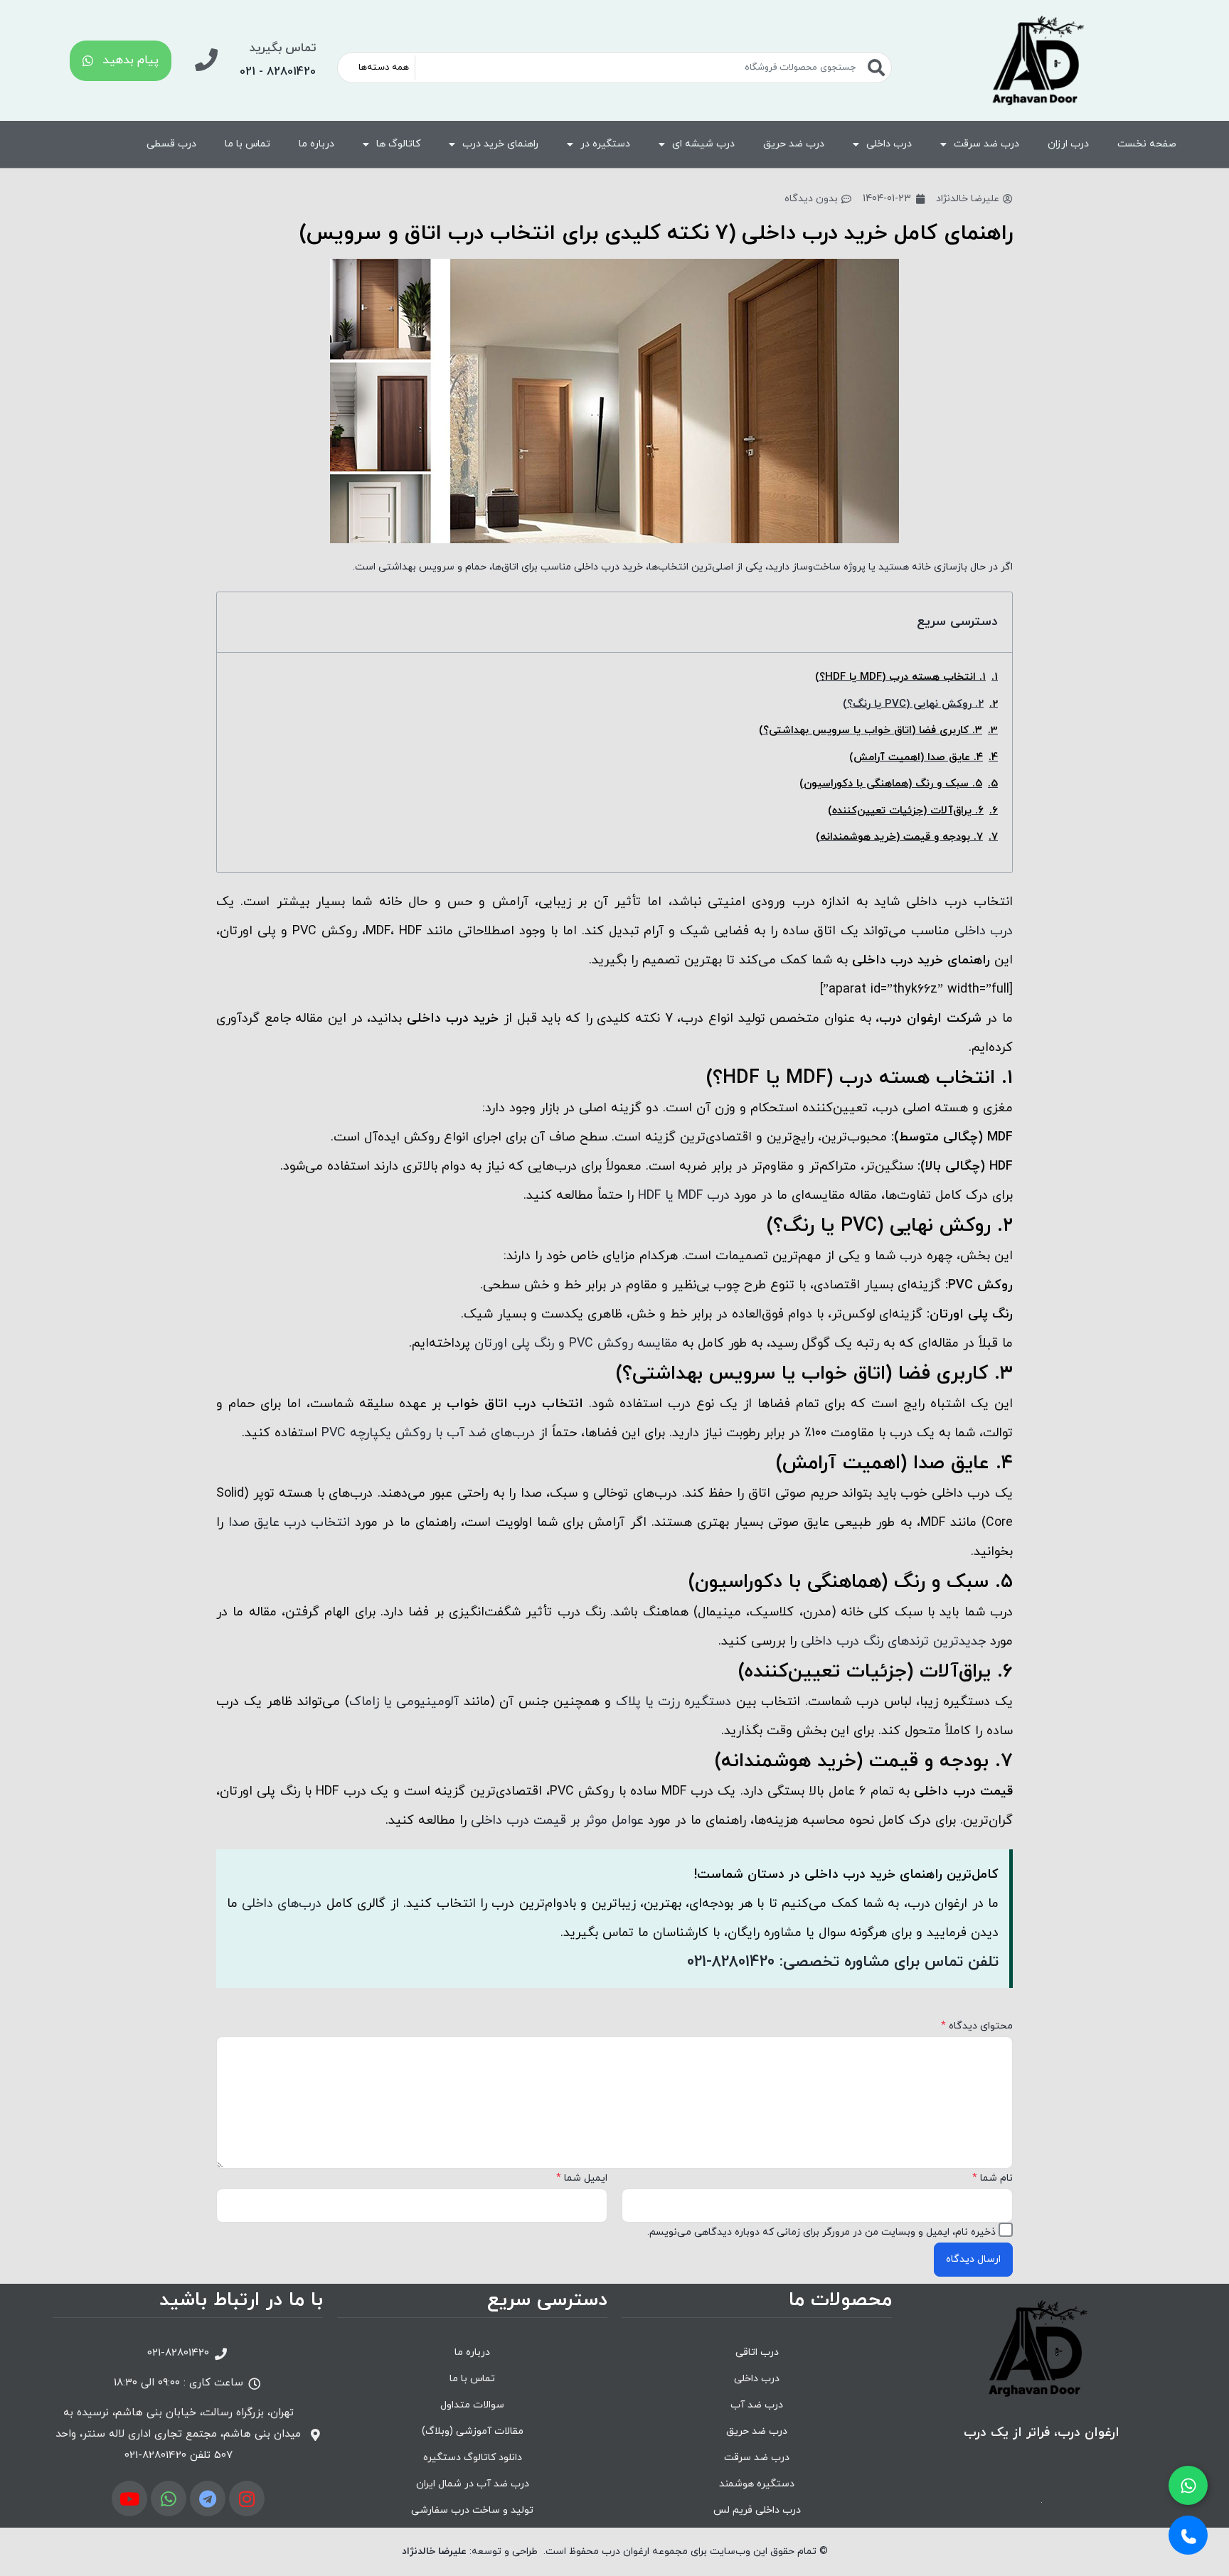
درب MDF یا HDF (684, 1196)
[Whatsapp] (169, 2498)
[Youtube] (129, 2498)
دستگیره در (605, 144)
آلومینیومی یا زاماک (404, 1702)
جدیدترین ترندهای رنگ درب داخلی (893, 1641)
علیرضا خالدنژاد (434, 2551)
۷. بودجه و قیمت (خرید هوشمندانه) (899, 837)
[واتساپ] (1188, 2485)
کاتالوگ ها (398, 144)
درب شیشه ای (703, 144)
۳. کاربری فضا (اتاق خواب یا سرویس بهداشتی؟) (871, 731)
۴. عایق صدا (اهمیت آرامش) (916, 758)
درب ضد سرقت (986, 144)
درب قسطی (171, 144)
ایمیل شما (582, 2178)
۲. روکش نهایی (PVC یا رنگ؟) (913, 704)
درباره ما (316, 144)
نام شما (993, 2178)
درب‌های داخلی (282, 1904)
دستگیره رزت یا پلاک (674, 1702)
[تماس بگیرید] (206, 60)
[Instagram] (247, 2498)
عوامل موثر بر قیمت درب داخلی (557, 1821)
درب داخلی (889, 144)
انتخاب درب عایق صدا (289, 1523)
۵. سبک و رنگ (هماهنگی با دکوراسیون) (891, 784)
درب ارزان (1068, 144)
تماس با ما (248, 144)
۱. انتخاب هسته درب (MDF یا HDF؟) (900, 677)
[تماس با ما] (1188, 2535)
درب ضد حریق (794, 144)
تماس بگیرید (283, 48)
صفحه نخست (1147, 144)
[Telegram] (208, 2498)
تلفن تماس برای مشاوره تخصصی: (843, 1962)
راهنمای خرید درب (500, 144)
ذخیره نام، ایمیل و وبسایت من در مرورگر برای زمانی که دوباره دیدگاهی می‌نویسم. (821, 2232)
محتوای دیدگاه (977, 2026)
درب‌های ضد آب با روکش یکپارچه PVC (428, 1433)
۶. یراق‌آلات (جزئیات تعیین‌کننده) (906, 811)
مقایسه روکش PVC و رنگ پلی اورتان (576, 1343)
